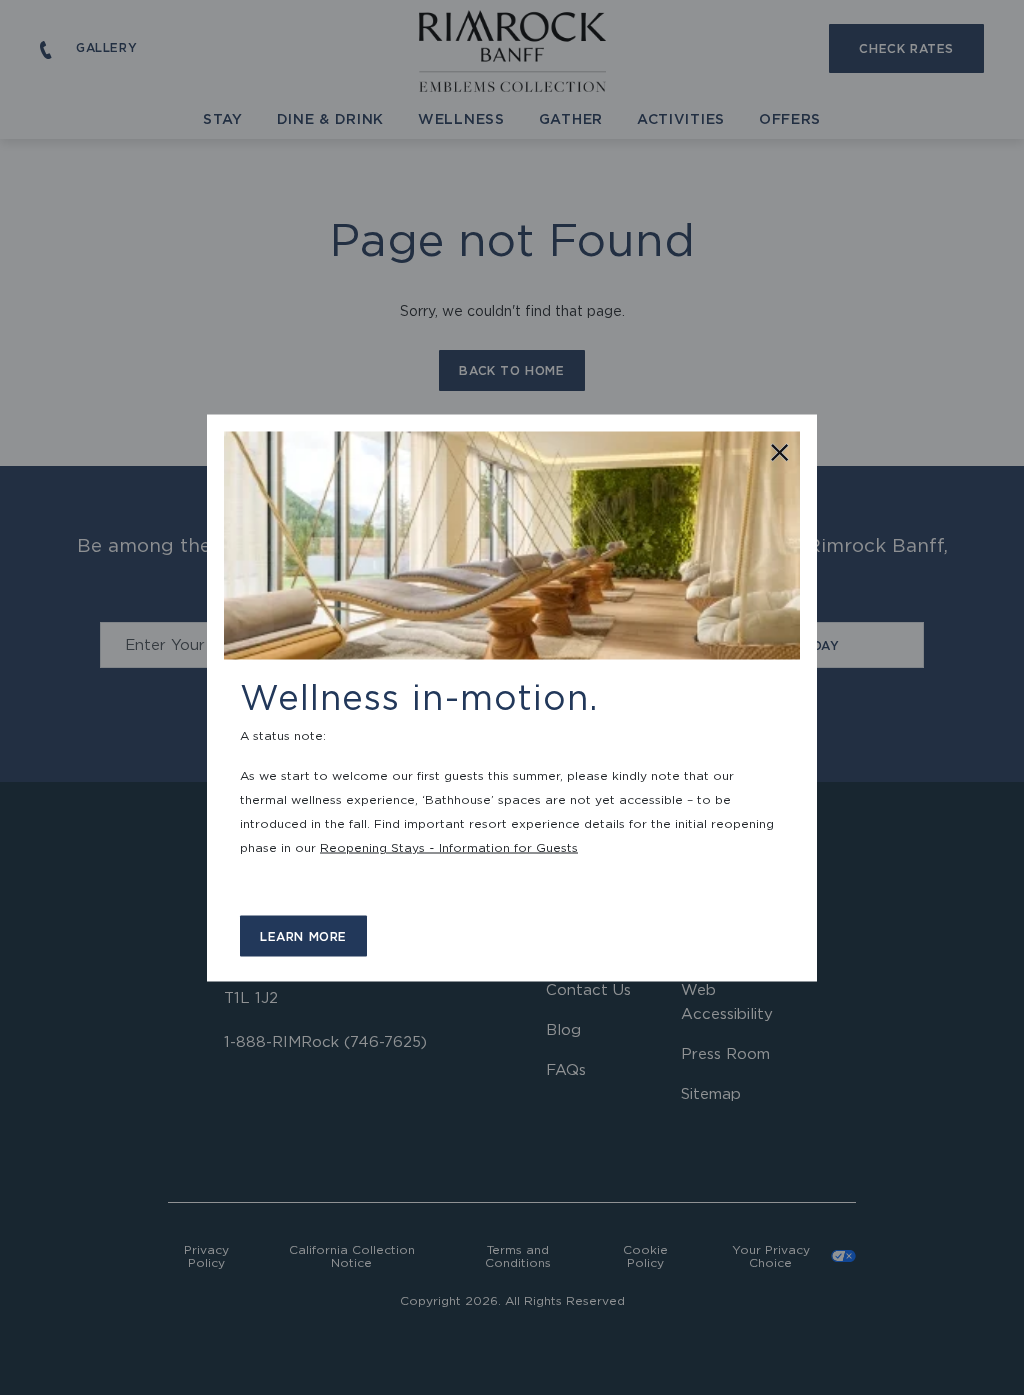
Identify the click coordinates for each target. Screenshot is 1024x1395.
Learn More (303, 935)
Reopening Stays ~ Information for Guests (449, 846)
